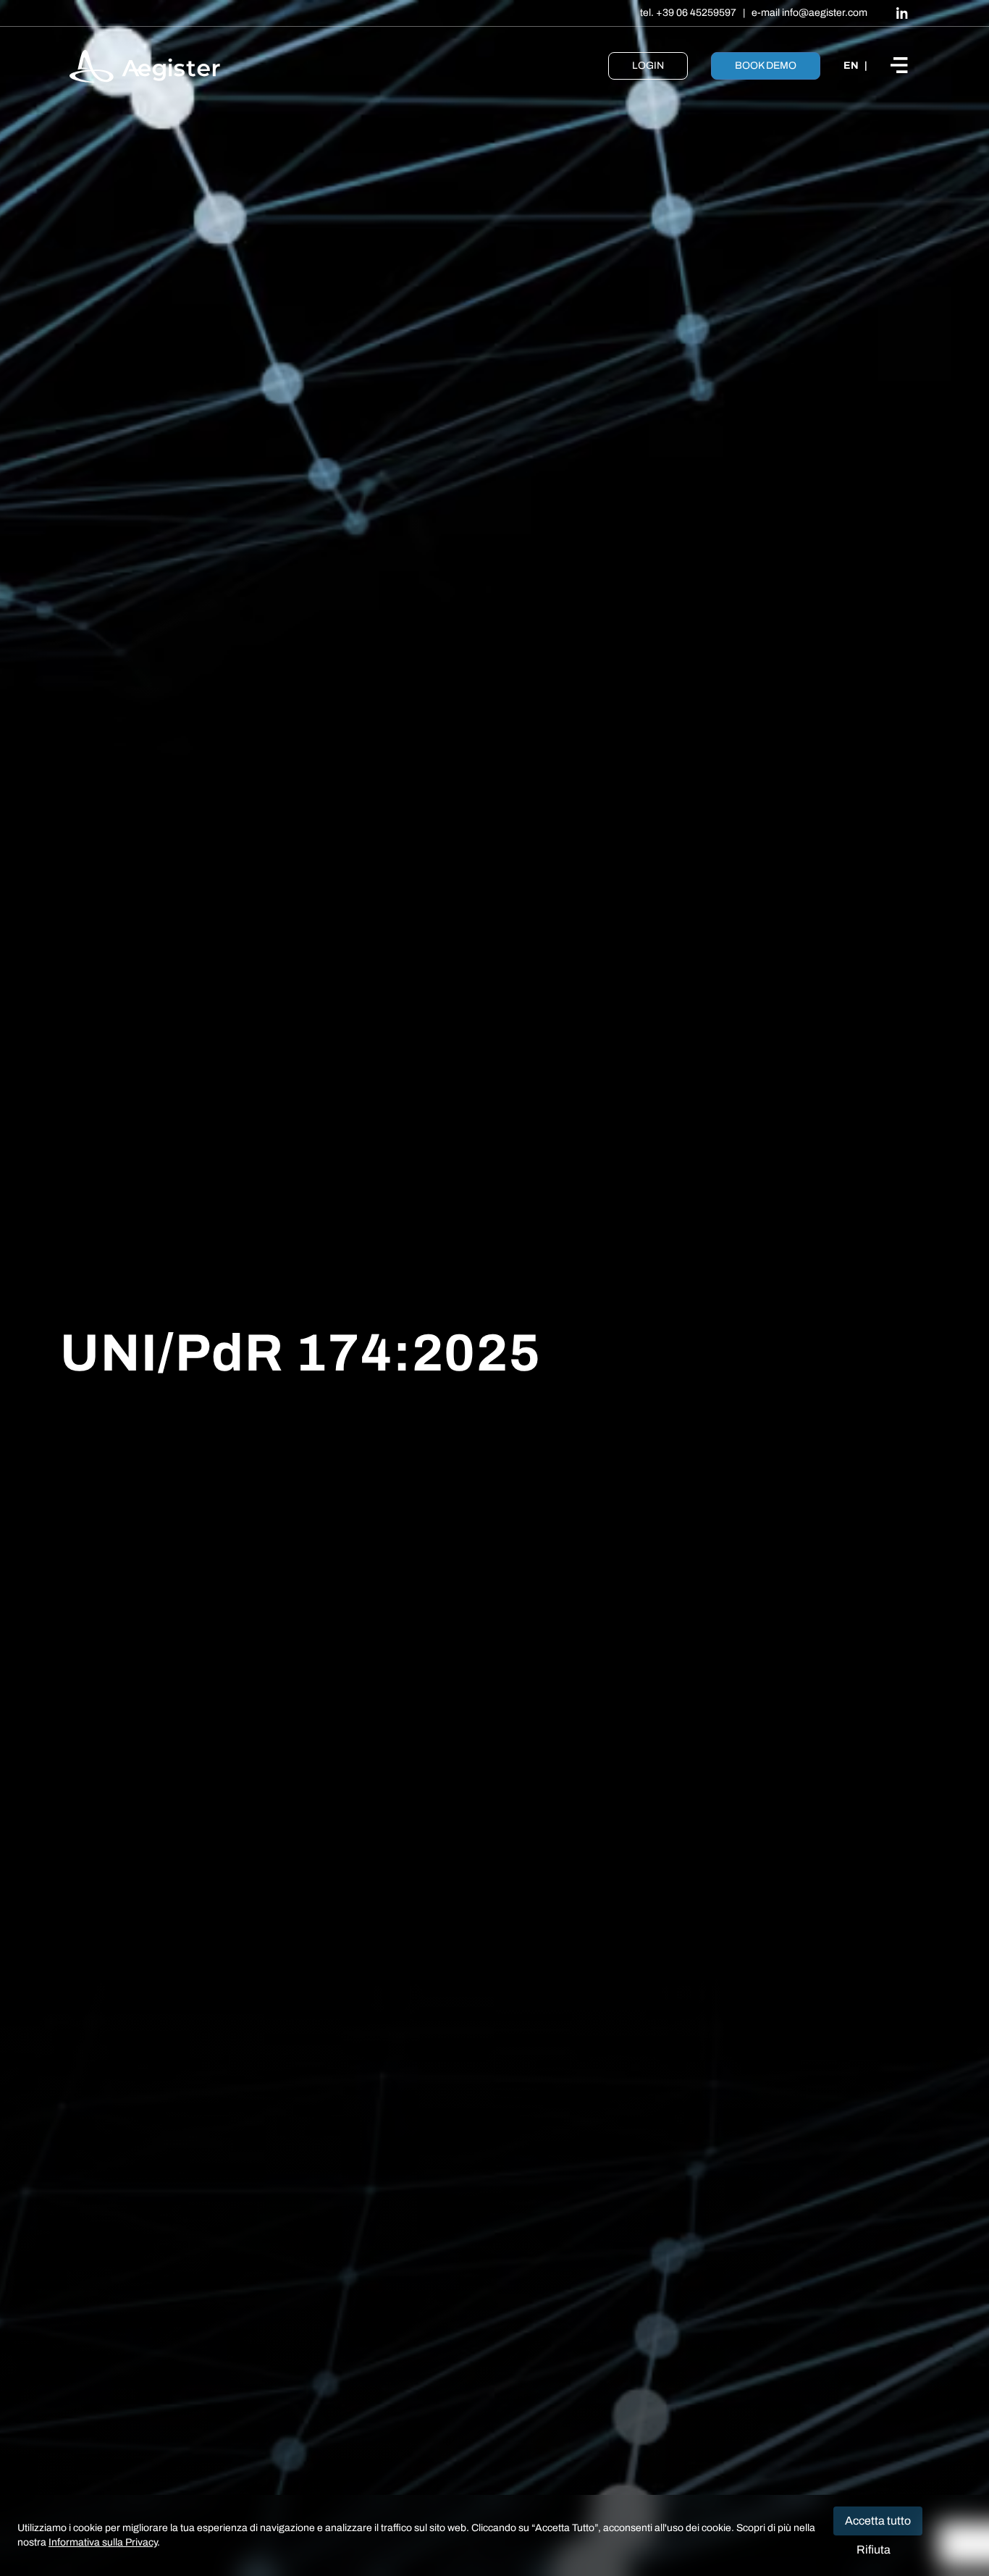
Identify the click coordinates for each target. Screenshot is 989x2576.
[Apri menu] (905, 66)
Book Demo (766, 66)
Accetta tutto (878, 2521)
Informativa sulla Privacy (103, 2542)
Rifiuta (874, 2550)
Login (648, 66)
